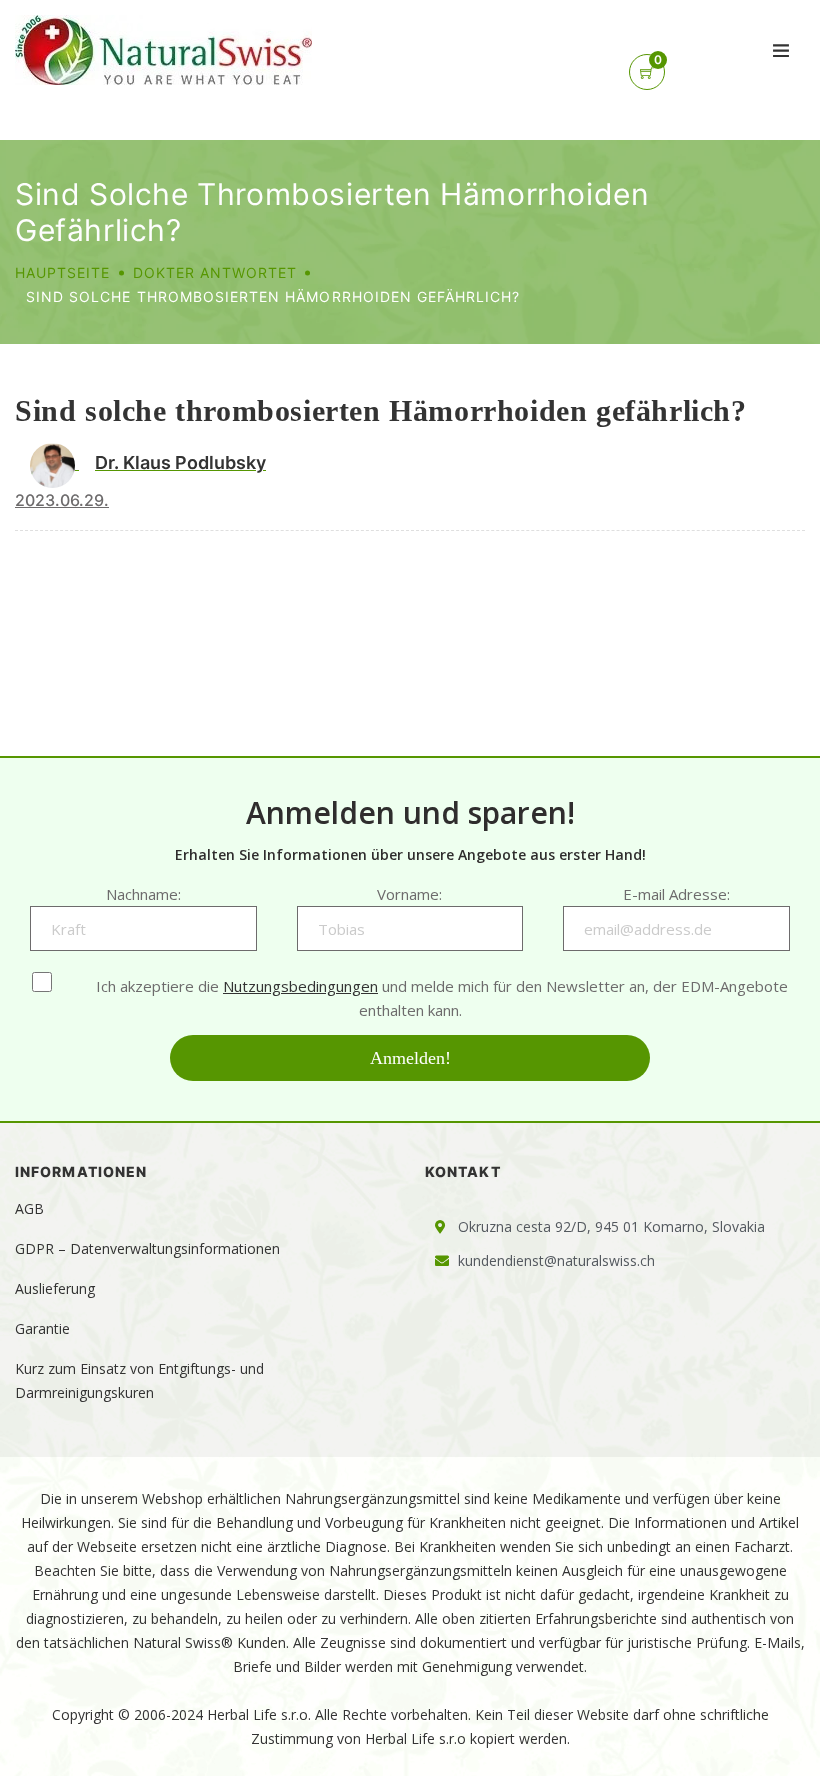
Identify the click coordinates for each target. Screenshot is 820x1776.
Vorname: (409, 894)
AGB (29, 1208)
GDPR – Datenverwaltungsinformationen (147, 1248)
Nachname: (143, 894)
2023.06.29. (62, 500)
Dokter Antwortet (215, 272)
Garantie (42, 1328)
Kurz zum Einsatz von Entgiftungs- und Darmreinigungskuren (139, 1380)
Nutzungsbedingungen (300, 986)
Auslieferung (55, 1288)
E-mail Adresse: (676, 894)
